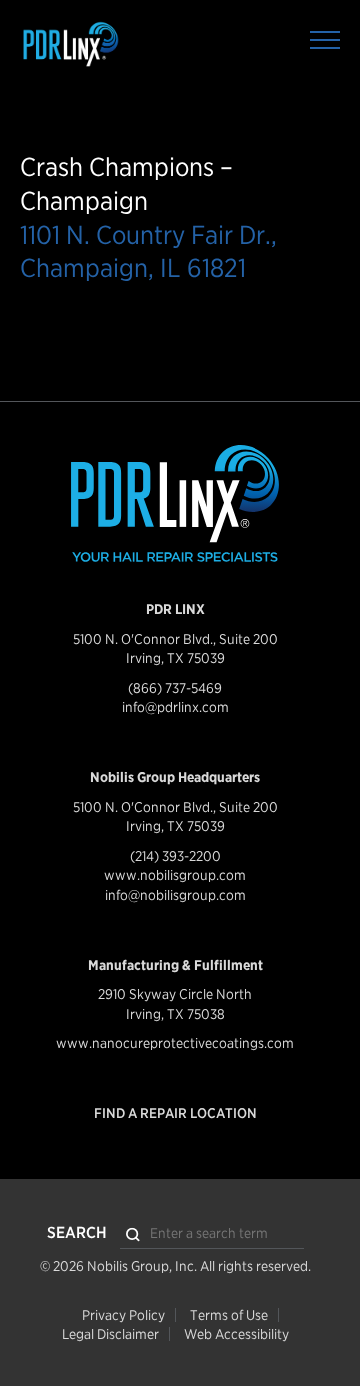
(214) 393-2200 (175, 856)
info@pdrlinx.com (175, 707)
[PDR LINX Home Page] (115, 45)
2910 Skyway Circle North (175, 994)
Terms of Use (229, 1315)
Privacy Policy (123, 1315)
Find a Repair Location (175, 1113)
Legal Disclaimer (110, 1334)
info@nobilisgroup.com (175, 895)
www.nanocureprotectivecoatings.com (175, 1043)
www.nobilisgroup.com (175, 875)
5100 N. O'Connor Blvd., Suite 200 (175, 639)
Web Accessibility (236, 1334)
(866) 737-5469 (175, 688)
